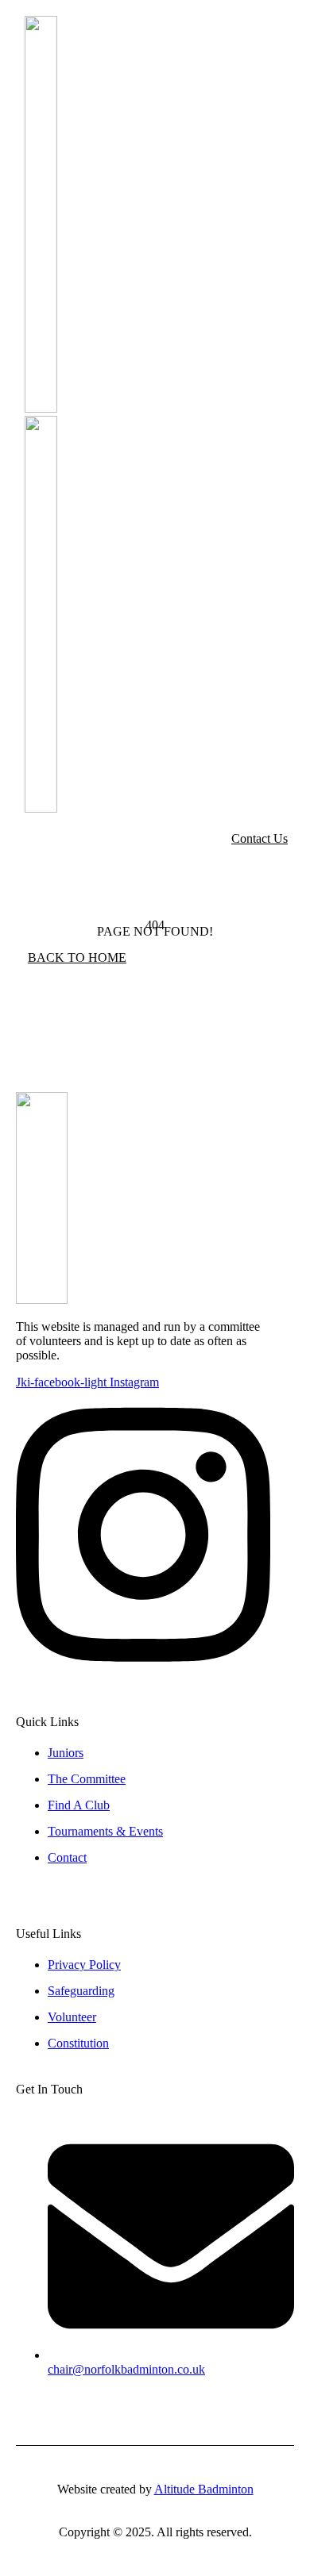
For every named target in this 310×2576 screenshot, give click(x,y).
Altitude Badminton (204, 2489)
